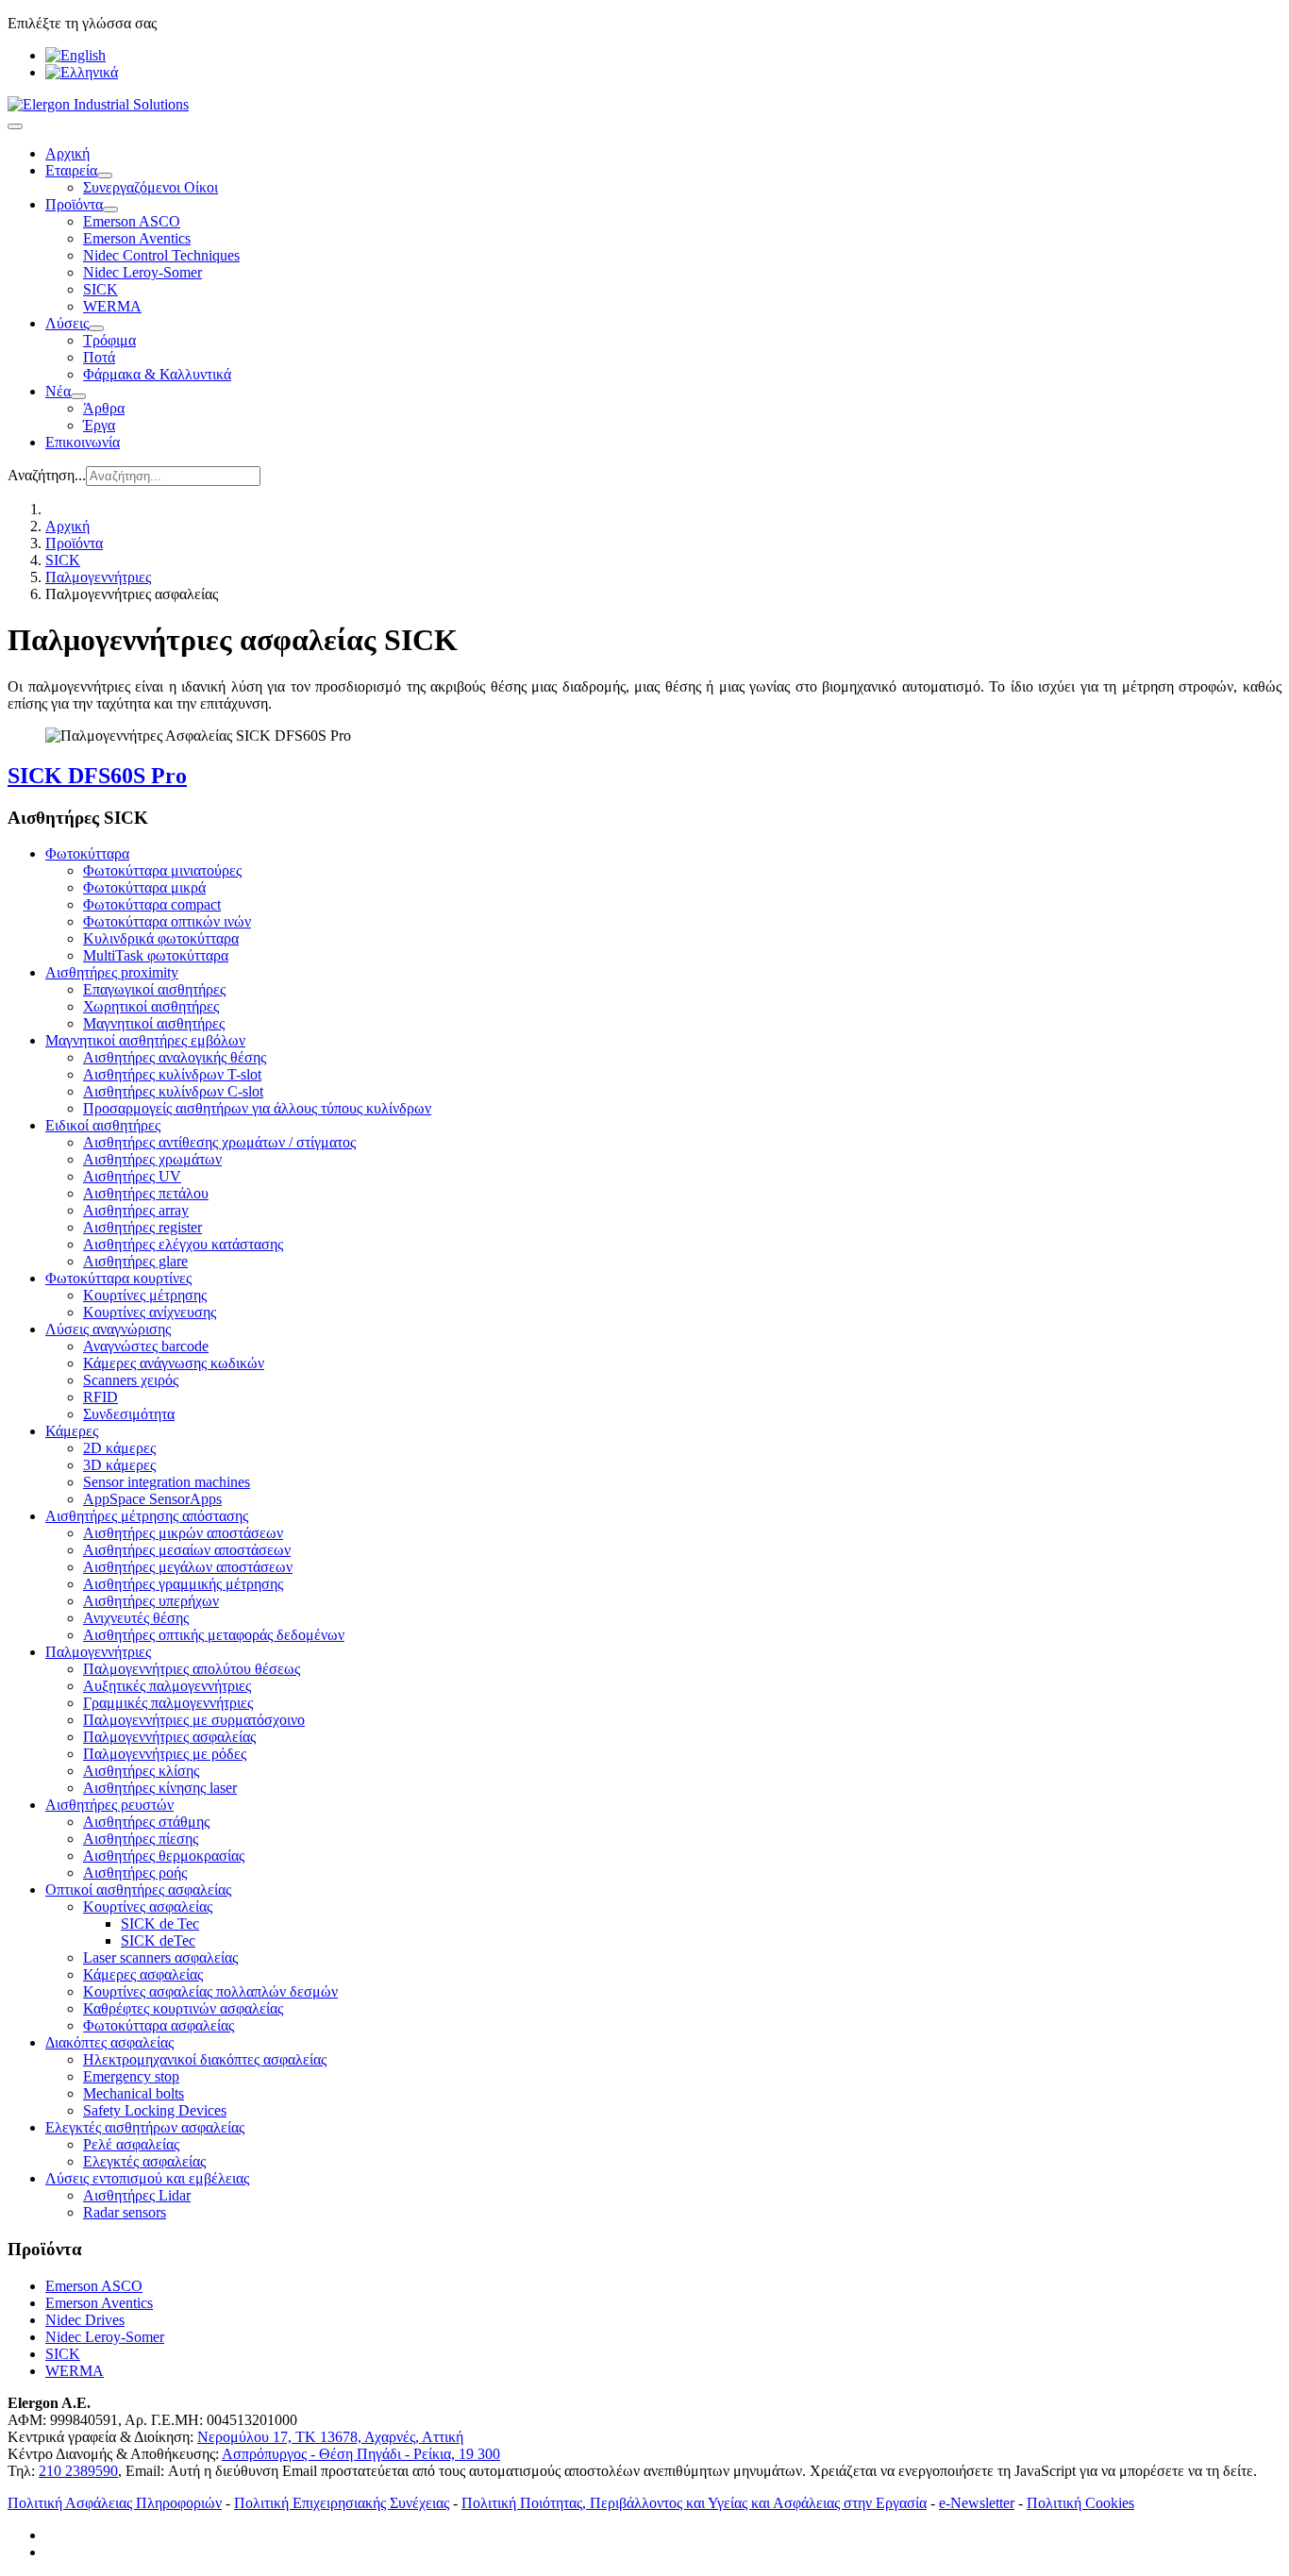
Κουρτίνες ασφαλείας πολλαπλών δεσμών (210, 1991)
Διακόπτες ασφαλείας (109, 2042)
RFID (100, 1397)
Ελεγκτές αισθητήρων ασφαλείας (145, 2127)
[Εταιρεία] (105, 176)
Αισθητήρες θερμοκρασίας (164, 1856)
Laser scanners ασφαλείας (160, 1957)
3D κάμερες (119, 1465)
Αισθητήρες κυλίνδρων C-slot (173, 1091)
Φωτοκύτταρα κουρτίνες (118, 1278)
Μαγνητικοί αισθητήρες (154, 1023)
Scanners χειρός (131, 1380)
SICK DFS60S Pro (97, 776)
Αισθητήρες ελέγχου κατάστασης (183, 1244)
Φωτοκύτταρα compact (152, 904)
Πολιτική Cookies (1080, 2503)
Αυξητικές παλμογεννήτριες (167, 1686)
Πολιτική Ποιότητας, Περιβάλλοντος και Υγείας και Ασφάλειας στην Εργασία (694, 2503)
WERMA (112, 306)
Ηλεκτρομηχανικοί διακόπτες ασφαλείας (205, 2059)
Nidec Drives (85, 2320)
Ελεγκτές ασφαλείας (144, 2161)
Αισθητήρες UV (132, 1176)
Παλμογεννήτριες (98, 1652)
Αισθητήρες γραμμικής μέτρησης (183, 1584)
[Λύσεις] (96, 328)
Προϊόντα (74, 204)
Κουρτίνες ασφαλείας (148, 1907)
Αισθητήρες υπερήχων (151, 1601)
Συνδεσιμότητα (129, 1414)
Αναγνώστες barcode (146, 1346)
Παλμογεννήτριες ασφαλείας (169, 1737)
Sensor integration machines (167, 1482)
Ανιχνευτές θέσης (136, 1618)
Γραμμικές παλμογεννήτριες (168, 1703)
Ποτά (99, 357)
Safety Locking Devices (155, 2110)
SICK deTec (158, 1940)
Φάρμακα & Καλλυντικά (157, 374)
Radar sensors (125, 2212)
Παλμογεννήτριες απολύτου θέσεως (192, 1669)
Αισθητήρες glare (135, 1261)
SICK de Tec (160, 1924)
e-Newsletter (977, 2503)
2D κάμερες (119, 1448)
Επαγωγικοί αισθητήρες (154, 989)
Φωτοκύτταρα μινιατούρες (162, 870)
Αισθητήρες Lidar (137, 2195)
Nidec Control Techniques (161, 255)
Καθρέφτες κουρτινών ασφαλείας (183, 2008)
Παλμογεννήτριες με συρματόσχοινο (194, 1720)
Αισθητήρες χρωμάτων (152, 1159)
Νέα (58, 391)
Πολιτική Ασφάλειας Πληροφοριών (115, 2503)
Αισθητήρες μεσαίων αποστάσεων (187, 1550)
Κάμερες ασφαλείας (143, 1974)
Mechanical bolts (134, 2093)
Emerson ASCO (132, 221)
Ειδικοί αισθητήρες (103, 1125)
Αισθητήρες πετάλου (146, 1193)
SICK (100, 289)
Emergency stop (131, 2076)
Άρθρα (104, 408)
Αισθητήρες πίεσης (141, 1839)
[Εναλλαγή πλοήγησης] (15, 126)
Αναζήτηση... (47, 475)
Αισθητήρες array (136, 1210)
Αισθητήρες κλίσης (141, 1771)
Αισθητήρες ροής (135, 1873)
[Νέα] (78, 396)
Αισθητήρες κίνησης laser (160, 1788)
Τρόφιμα (109, 340)
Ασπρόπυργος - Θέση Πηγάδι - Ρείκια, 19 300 (361, 2454)
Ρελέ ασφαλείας (131, 2144)
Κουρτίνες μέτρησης (145, 1295)
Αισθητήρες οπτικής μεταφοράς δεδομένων (214, 1635)
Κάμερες (72, 1431)
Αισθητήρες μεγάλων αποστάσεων (188, 1567)
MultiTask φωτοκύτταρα (156, 955)
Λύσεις (67, 323)
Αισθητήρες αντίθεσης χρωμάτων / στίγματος (219, 1142)
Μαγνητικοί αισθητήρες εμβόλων (145, 1040)
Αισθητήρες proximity (112, 972)
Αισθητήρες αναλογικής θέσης (175, 1057)
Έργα (99, 425)
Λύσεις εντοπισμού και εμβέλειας (147, 2178)
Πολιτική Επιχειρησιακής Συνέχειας (342, 2503)
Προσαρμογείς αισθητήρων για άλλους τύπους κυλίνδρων (257, 1108)
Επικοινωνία (83, 442)
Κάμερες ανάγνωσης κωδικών (174, 1363)
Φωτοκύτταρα (87, 853)
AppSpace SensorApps (152, 1499)
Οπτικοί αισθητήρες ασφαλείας (138, 1890)
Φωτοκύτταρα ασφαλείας (159, 2025)
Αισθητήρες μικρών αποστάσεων (183, 1533)
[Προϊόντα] (110, 209)
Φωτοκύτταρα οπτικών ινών (167, 921)
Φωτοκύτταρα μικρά (144, 887)
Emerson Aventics (137, 238)
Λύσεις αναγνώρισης (108, 1329)
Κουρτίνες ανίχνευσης (150, 1312)
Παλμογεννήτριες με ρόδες (165, 1754)
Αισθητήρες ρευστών (109, 1805)
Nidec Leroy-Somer (142, 272)
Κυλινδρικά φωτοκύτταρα (161, 938)
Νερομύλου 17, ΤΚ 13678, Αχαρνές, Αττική (330, 2437)
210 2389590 (78, 2471)
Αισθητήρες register (142, 1227)
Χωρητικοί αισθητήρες (151, 1006)
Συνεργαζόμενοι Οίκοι (151, 187)
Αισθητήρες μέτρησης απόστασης (147, 1516)
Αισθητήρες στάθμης (146, 1822)
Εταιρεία (71, 170)
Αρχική (67, 153)
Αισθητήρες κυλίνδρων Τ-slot (172, 1074)
